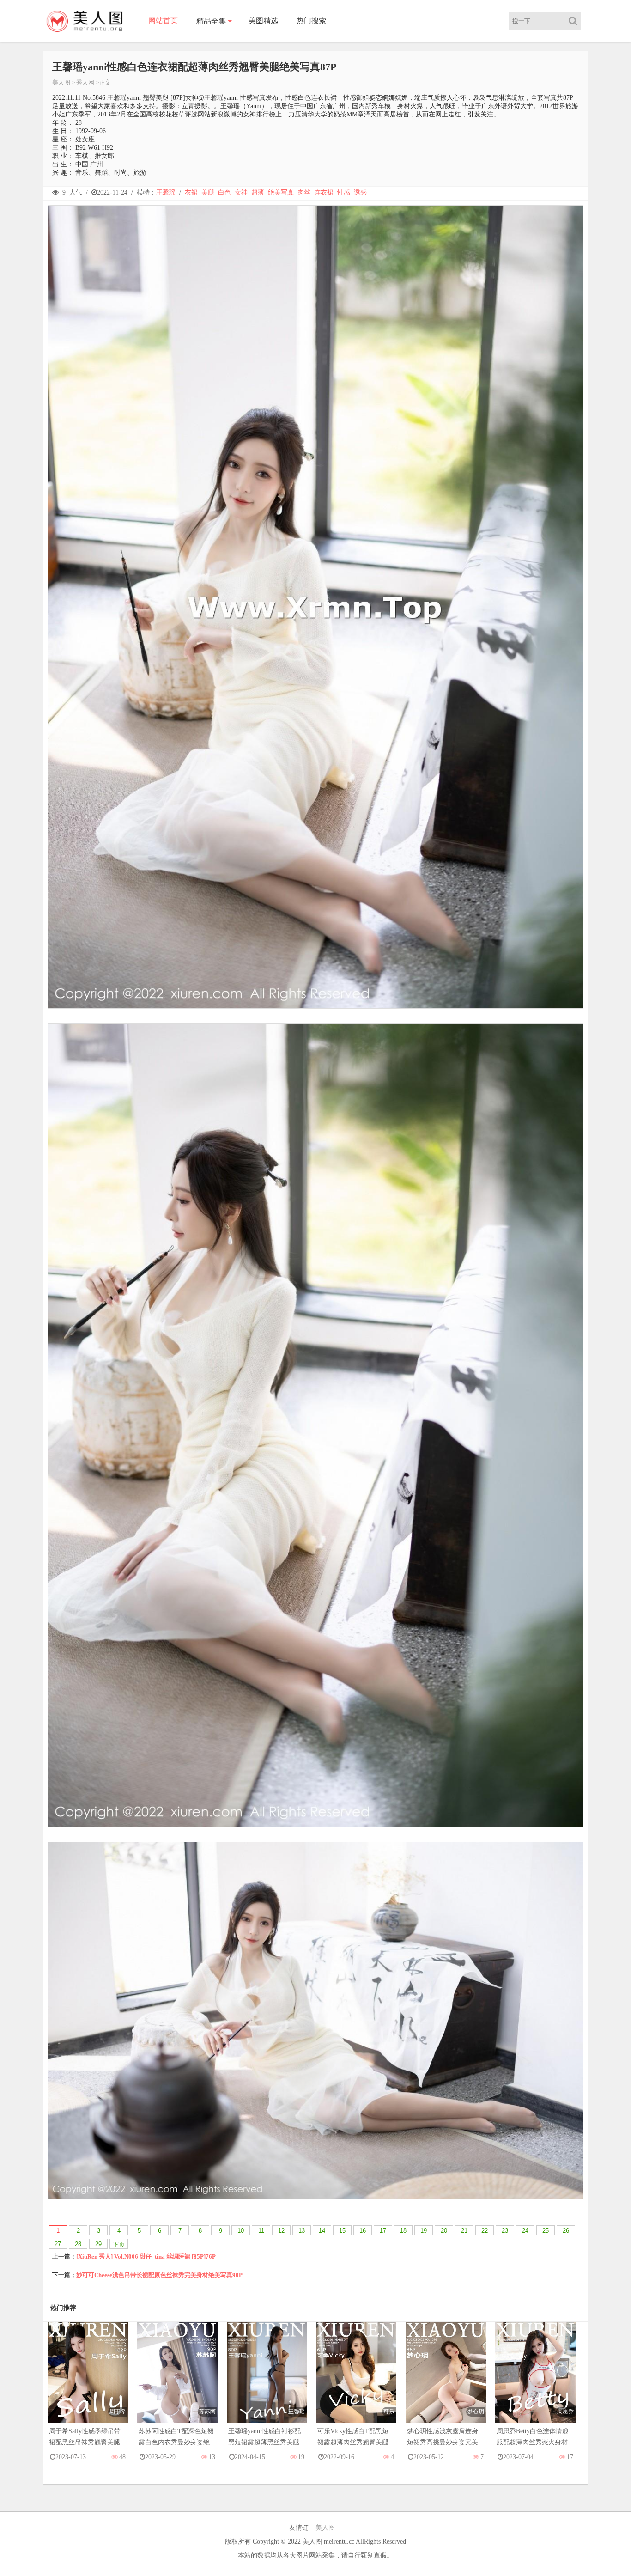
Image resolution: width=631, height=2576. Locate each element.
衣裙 (191, 192)
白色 (224, 192)
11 (261, 2231)
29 (98, 2244)
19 (424, 2231)
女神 (241, 192)
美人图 (61, 82)
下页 (119, 2244)
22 (485, 2231)
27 (58, 2244)
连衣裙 (324, 192)
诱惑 (360, 192)
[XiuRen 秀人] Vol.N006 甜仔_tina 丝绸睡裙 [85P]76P (146, 2256)
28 (78, 2244)
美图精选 (263, 21)
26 (566, 2231)
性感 (344, 192)
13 (302, 2231)
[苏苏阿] (177, 2382)
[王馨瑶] (267, 2382)
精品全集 (211, 21)
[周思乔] (535, 2382)
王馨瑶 (166, 192)
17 (383, 2231)
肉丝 (304, 192)
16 (363, 2231)
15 (342, 2231)
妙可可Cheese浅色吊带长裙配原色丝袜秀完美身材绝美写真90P (159, 2275)
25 (546, 2231)
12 (281, 2231)
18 (403, 2231)
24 (525, 2231)
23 (505, 2231)
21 (464, 2231)
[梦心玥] (446, 2382)
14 (322, 2231)
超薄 (258, 192)
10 (241, 2231)
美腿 (208, 192)
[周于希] (88, 2382)
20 (444, 2231)
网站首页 (163, 21)
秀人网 (85, 82)
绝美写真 (281, 192)
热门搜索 (311, 21)
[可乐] (356, 2382)
